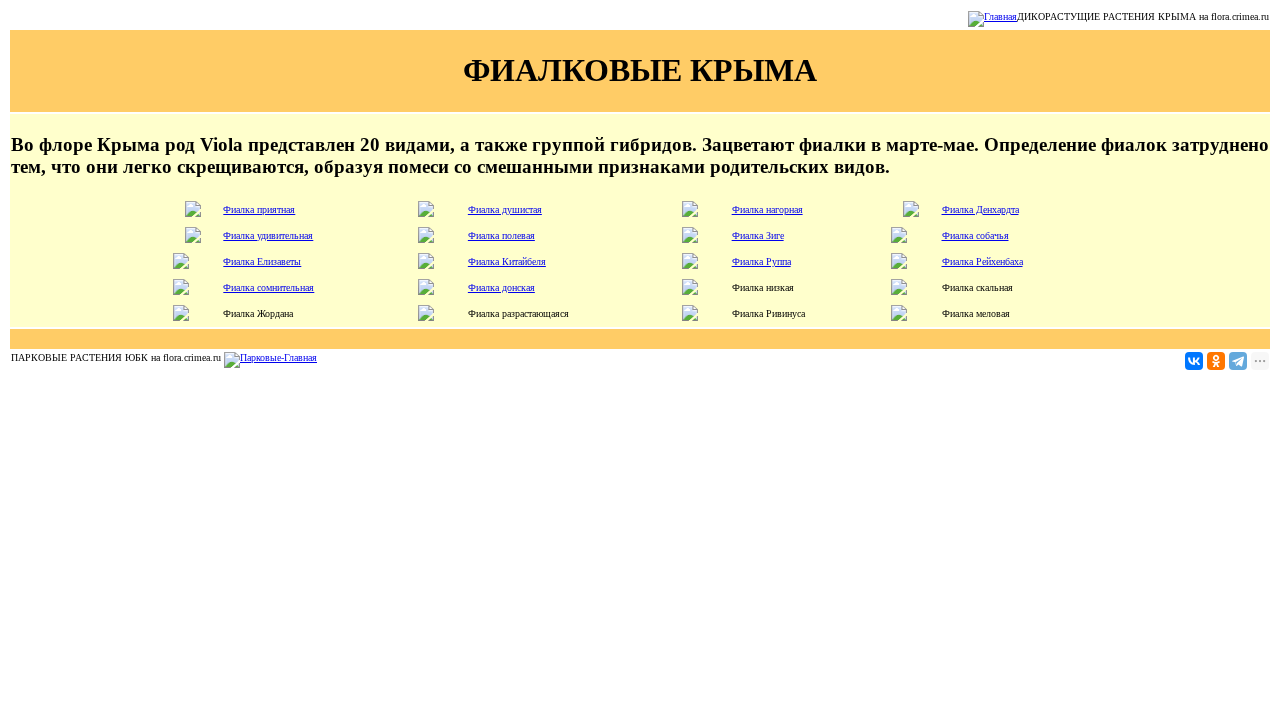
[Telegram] (1238, 361)
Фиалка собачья (975, 235)
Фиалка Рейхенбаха (982, 261)
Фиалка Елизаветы (262, 261)
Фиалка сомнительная (268, 287)
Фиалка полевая (501, 235)
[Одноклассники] (1216, 361)
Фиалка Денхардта (980, 209)
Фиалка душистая (505, 209)
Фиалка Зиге (758, 235)
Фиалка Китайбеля (507, 261)
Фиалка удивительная (268, 235)
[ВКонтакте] (1194, 361)
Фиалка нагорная (767, 209)
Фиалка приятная (259, 209)
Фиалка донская (501, 287)
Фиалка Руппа (761, 261)
